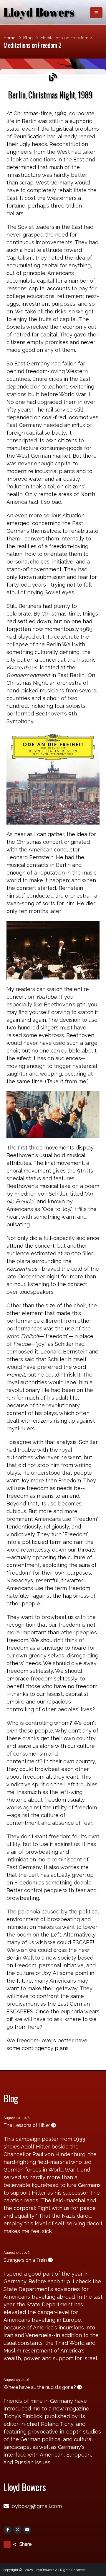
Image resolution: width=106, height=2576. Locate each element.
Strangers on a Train (26, 2260)
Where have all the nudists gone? (40, 2387)
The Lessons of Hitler (27, 2125)
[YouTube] (27, 2530)
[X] (17, 2530)
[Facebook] (8, 2530)
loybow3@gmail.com (36, 2506)
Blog (28, 38)
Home (10, 38)
